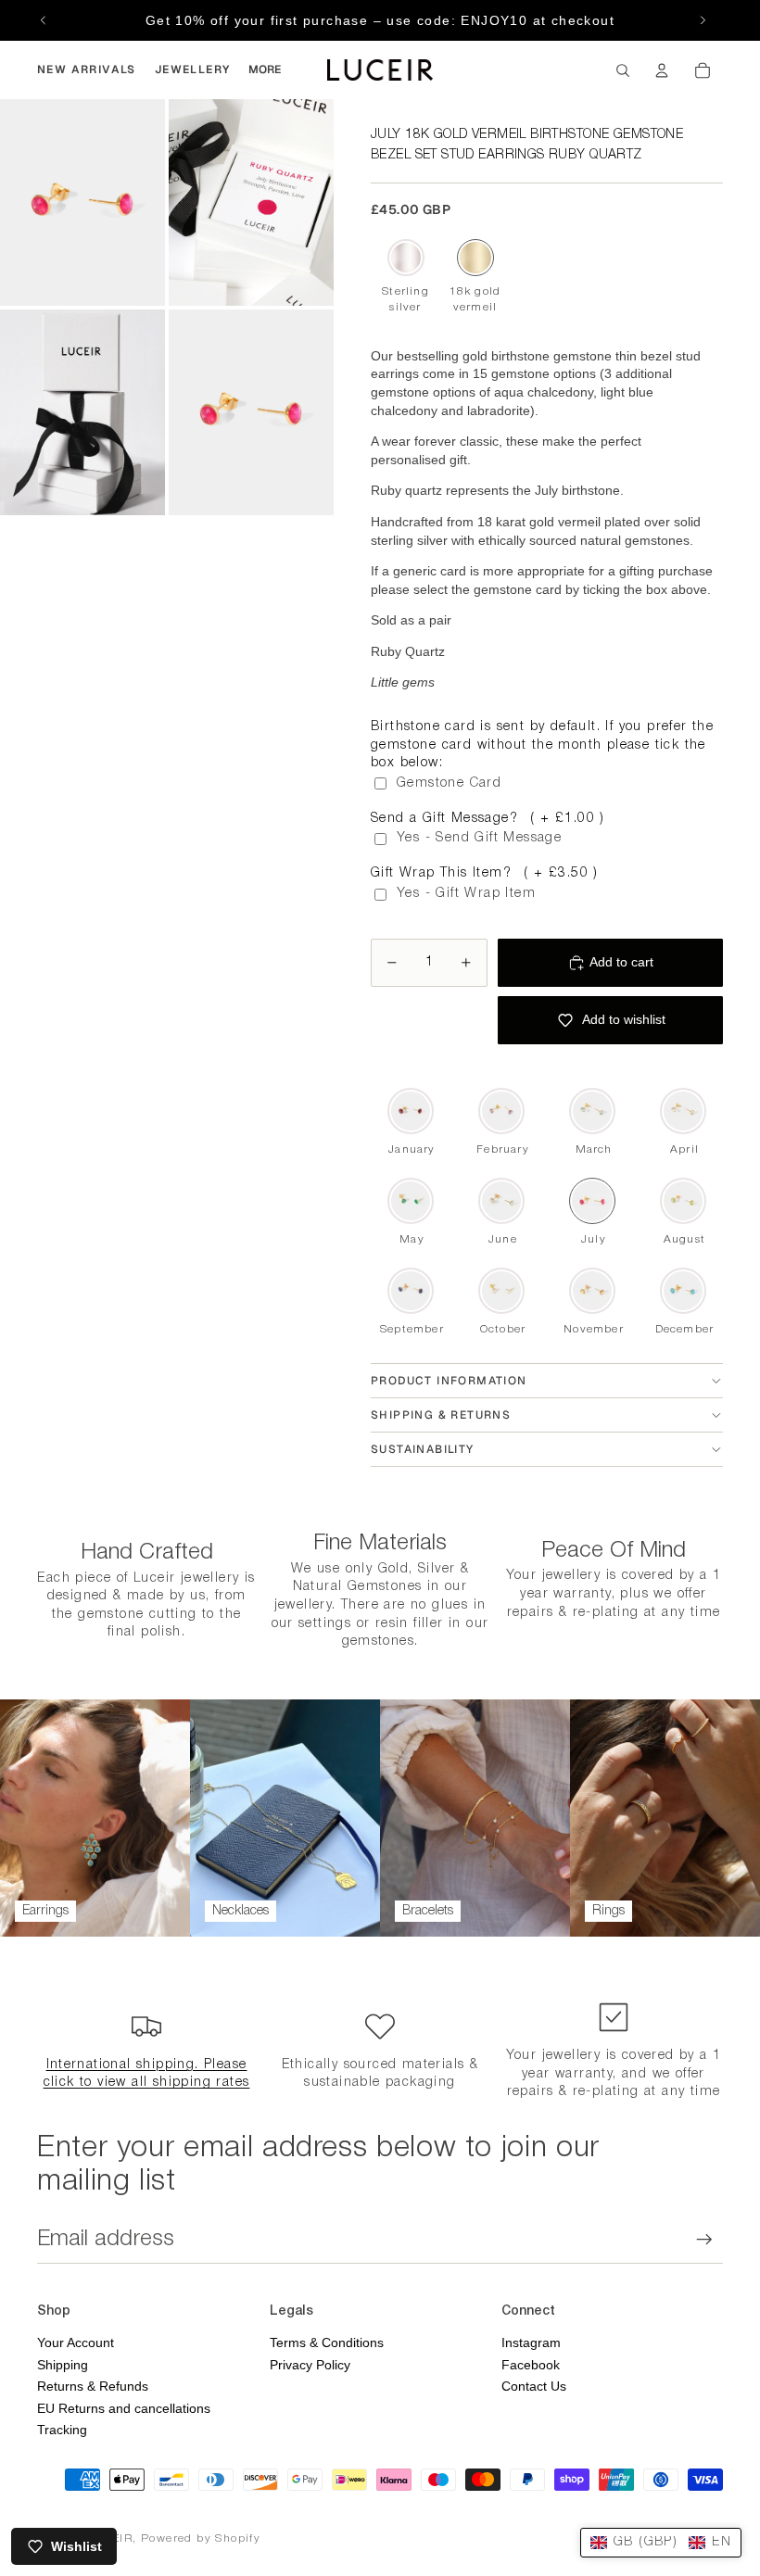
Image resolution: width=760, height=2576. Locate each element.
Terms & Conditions (327, 2342)
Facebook (531, 2365)
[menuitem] (87, 70)
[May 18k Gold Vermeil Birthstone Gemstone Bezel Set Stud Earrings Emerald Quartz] (411, 1201)
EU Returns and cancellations (124, 2408)
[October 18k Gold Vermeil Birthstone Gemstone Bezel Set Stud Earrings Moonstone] (501, 1291)
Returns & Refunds (93, 2386)
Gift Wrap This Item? (485, 873)
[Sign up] (704, 2240)
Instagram (531, 2342)
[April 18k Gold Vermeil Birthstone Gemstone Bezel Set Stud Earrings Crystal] (683, 1111)
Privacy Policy (310, 2365)
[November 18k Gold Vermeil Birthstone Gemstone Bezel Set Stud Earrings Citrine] (592, 1291)
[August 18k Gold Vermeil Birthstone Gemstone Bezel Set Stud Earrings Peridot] (683, 1201)
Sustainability (423, 1449)
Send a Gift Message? (488, 819)
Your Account (76, 2342)
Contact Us (534, 2386)
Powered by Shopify (201, 2538)
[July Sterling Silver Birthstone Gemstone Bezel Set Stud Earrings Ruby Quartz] (405, 258)
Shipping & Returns (441, 1415)
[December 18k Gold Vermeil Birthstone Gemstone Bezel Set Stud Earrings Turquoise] (683, 1291)
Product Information (449, 1381)
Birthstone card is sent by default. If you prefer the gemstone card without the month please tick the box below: (542, 745)
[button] (661, 2543)
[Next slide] (703, 20)
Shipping (63, 2365)
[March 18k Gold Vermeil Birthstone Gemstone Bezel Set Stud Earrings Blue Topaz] (592, 1111)
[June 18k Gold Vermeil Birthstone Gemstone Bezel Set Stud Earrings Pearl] (501, 1201)
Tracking (62, 2430)
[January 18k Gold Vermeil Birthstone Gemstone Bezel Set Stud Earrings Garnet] (411, 1111)
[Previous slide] (44, 20)
